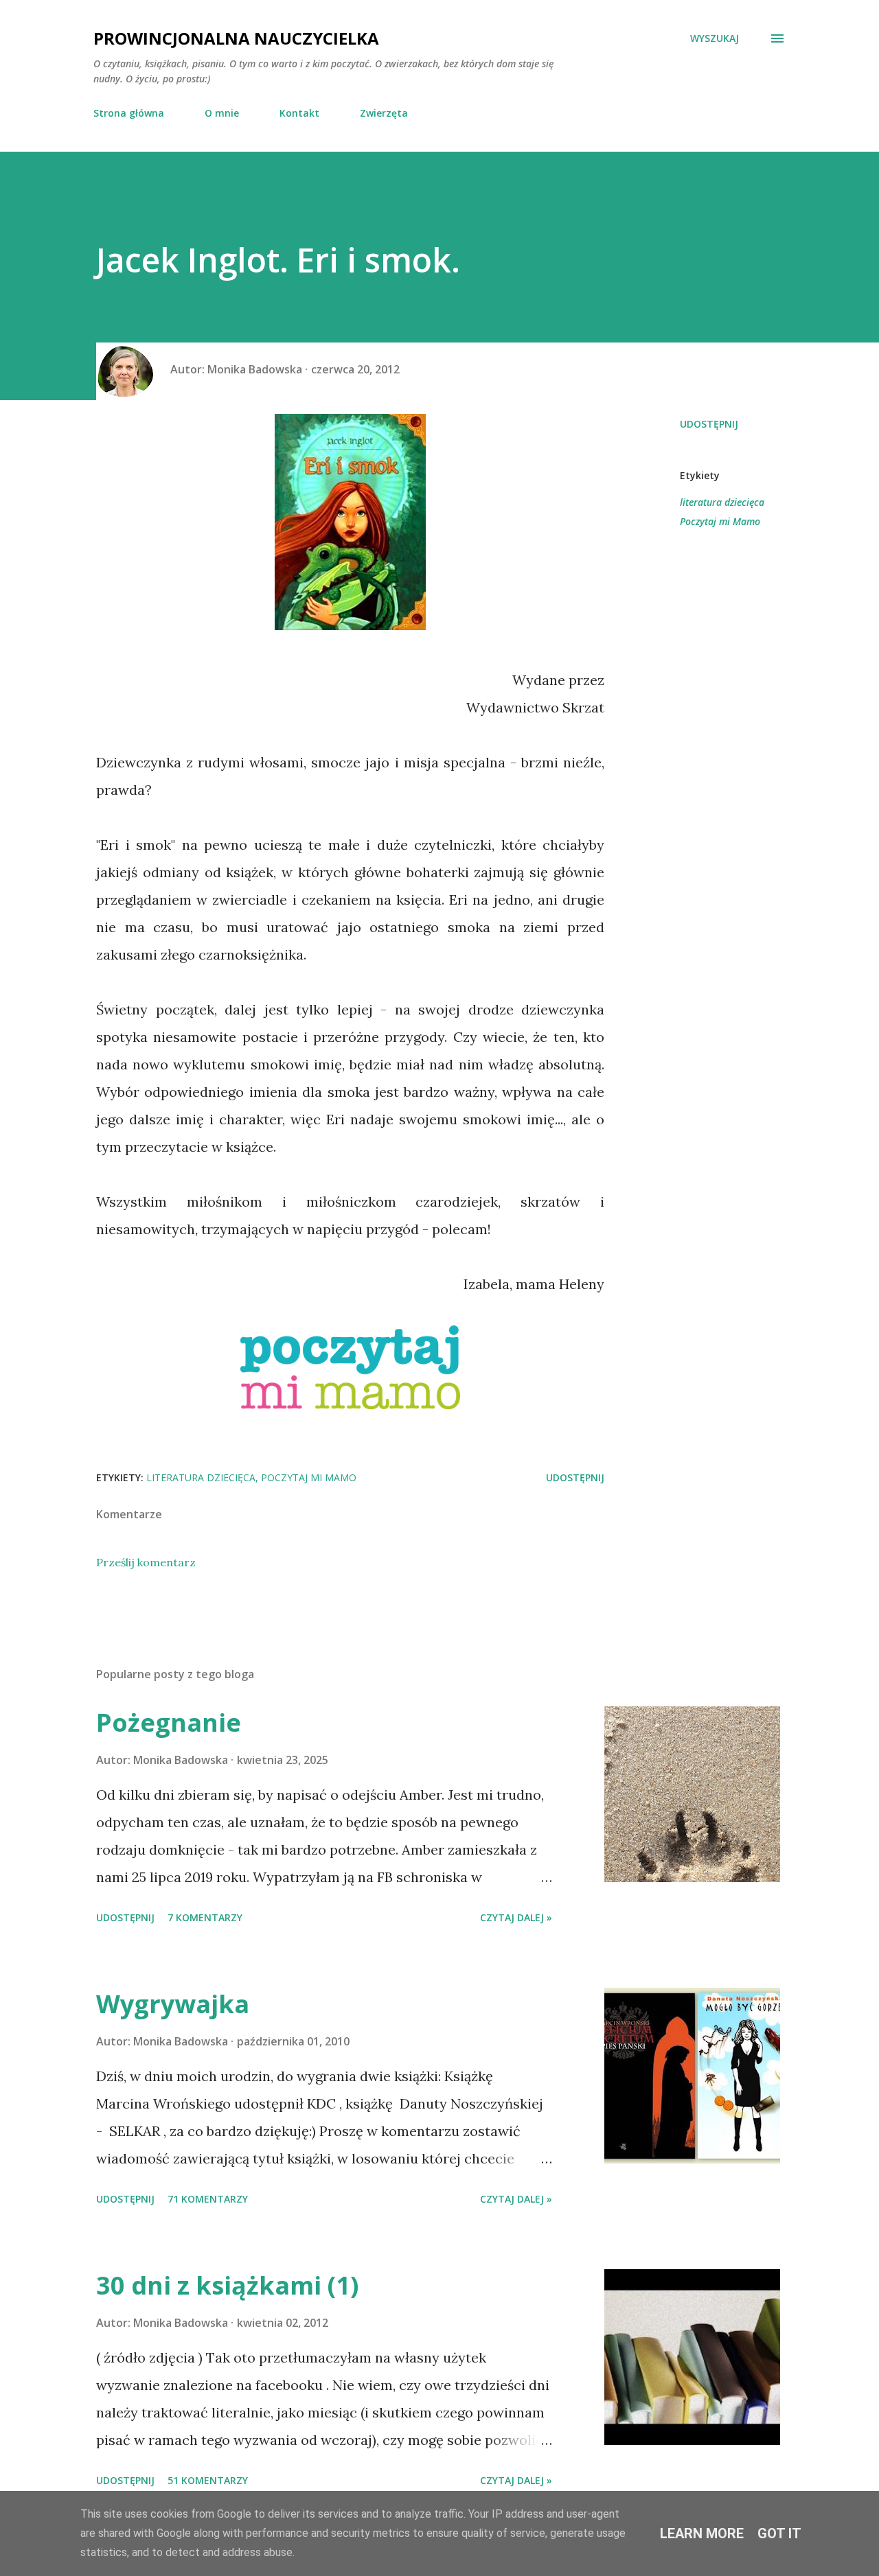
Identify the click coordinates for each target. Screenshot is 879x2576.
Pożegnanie (169, 1722)
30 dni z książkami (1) (227, 2285)
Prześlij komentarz (146, 1562)
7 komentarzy (205, 1917)
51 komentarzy (208, 2480)
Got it (779, 2533)
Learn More (702, 2533)
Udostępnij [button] (709, 424)
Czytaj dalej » (516, 1917)
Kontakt (299, 113)
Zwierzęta (384, 113)
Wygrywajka (173, 2004)
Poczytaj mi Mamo (720, 521)
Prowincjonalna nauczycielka (236, 38)
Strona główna (129, 113)
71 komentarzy (208, 2199)
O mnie (222, 113)
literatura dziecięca (722, 502)
